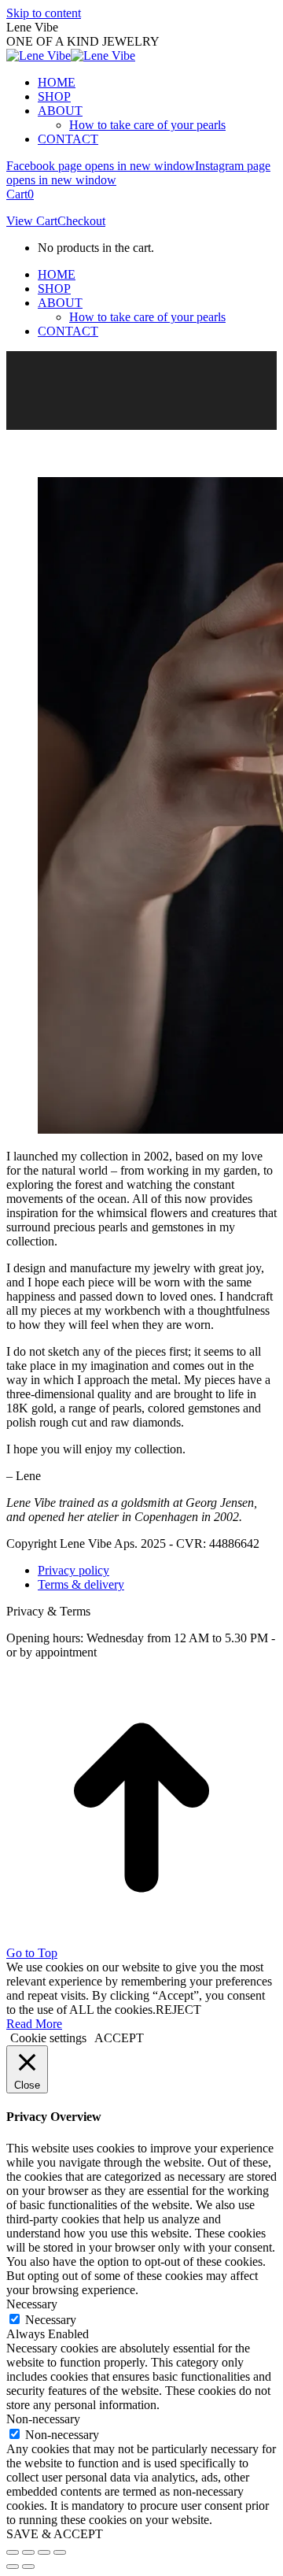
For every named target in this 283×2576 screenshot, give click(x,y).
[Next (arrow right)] (28, 2567)
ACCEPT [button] (119, 2038)
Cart (20, 194)
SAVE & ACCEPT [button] (55, 2534)
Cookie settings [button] (48, 2038)
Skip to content (44, 13)
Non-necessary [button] (43, 2419)
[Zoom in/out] (60, 2552)
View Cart (32, 221)
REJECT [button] (178, 2010)
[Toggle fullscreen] (44, 2552)
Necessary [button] (32, 2304)
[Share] (28, 2552)
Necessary (51, 2320)
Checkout (81, 221)
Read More (34, 2024)
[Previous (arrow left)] (13, 2567)
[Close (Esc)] (13, 2552)
